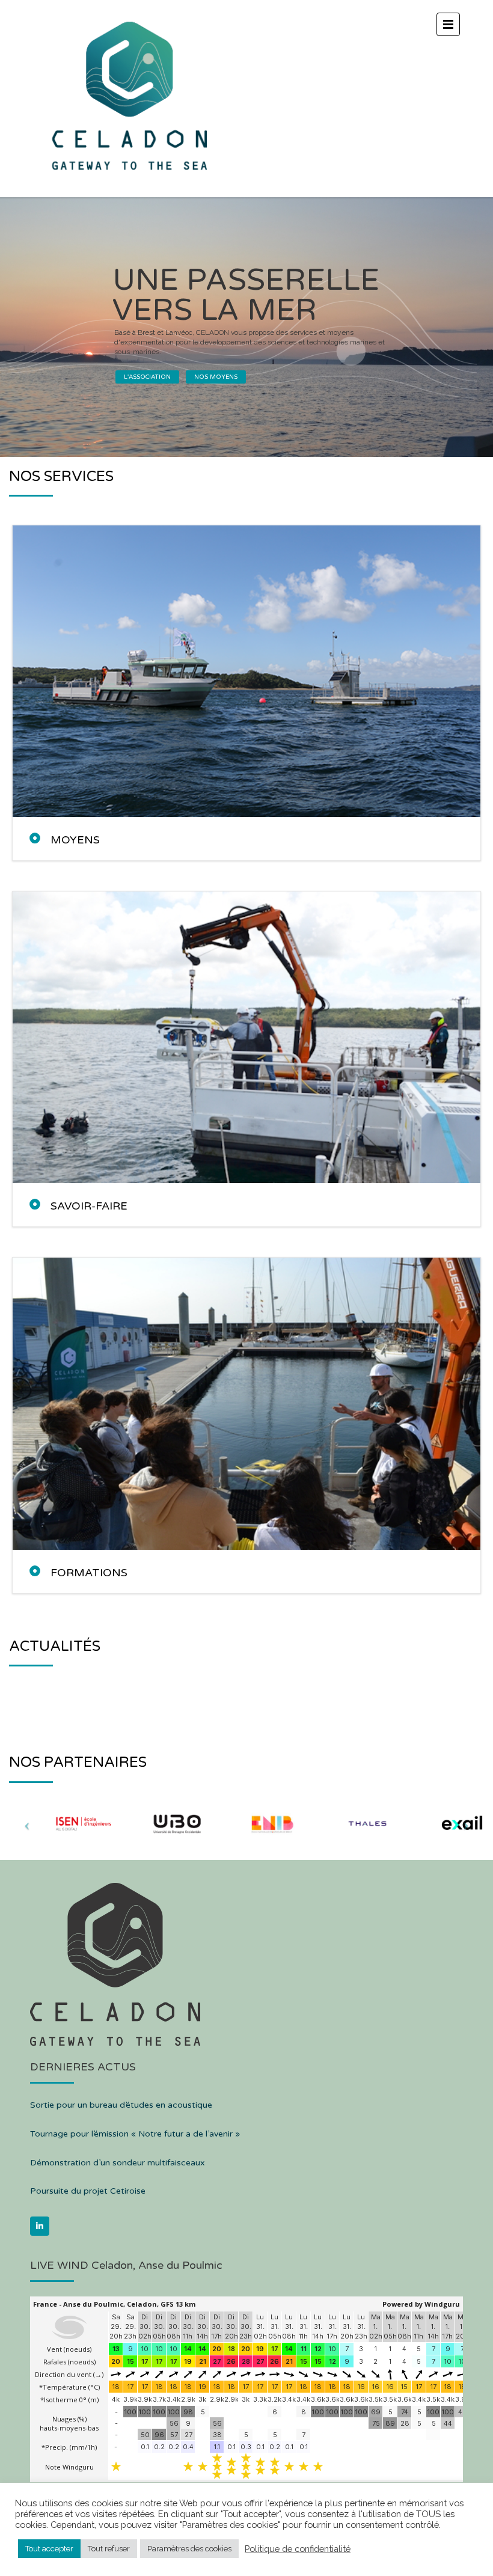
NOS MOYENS (216, 377)
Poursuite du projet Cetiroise (88, 2191)
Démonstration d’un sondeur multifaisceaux (118, 2163)
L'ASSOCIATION (147, 377)
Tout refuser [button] (109, 2549)
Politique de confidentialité (298, 2549)
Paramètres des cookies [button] (189, 2549)
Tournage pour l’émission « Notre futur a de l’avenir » (135, 2134)
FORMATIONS (89, 1573)
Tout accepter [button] (49, 2549)
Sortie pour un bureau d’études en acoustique (121, 2105)
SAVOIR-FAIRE (89, 1206)
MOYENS (75, 840)
